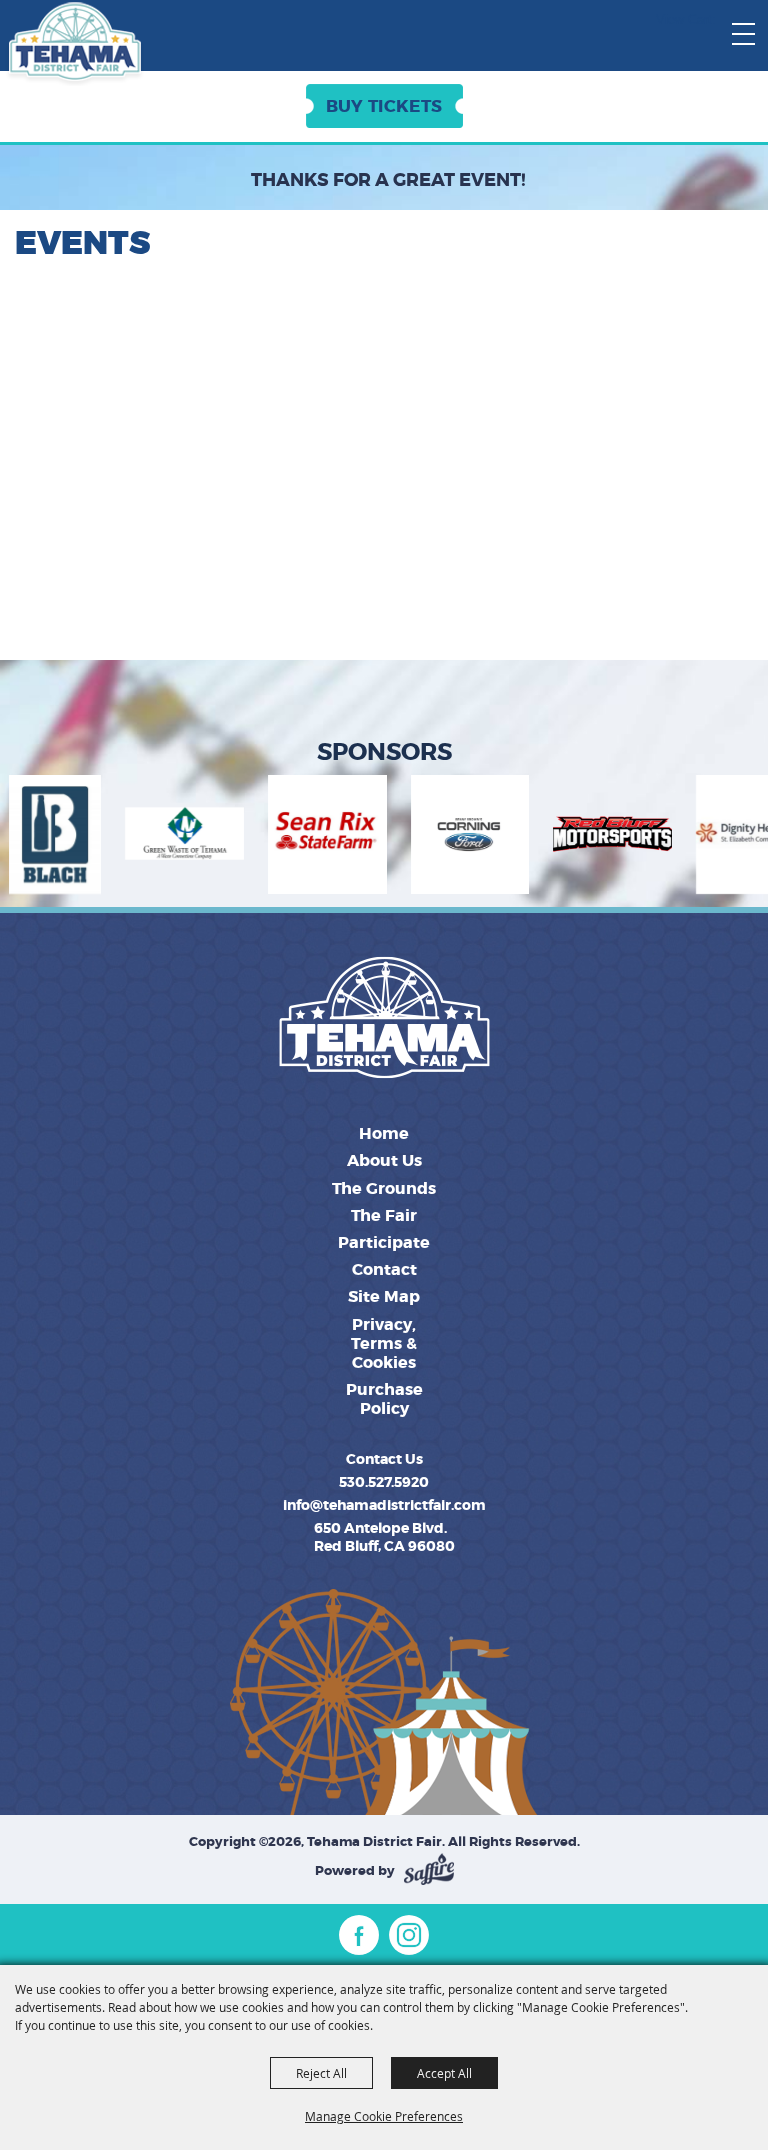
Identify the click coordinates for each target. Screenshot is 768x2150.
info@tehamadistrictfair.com (384, 1505)
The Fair (384, 1215)
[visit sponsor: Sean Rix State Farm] (266, 837)
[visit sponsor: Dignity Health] (694, 837)
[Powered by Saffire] (429, 1870)
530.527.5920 (384, 1482)
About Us (384, 1160)
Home (384, 1133)
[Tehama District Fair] (74, 44)
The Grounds (384, 1188)
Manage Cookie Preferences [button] (384, 2116)
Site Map (384, 1296)
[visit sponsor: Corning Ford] (409, 837)
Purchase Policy (384, 1399)
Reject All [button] (321, 2073)
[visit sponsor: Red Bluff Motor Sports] (551, 837)
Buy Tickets (384, 106)
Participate (384, 1242)
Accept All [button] (444, 2073)
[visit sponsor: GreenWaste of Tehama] (123, 837)
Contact (384, 1269)
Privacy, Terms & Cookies (384, 1343)
